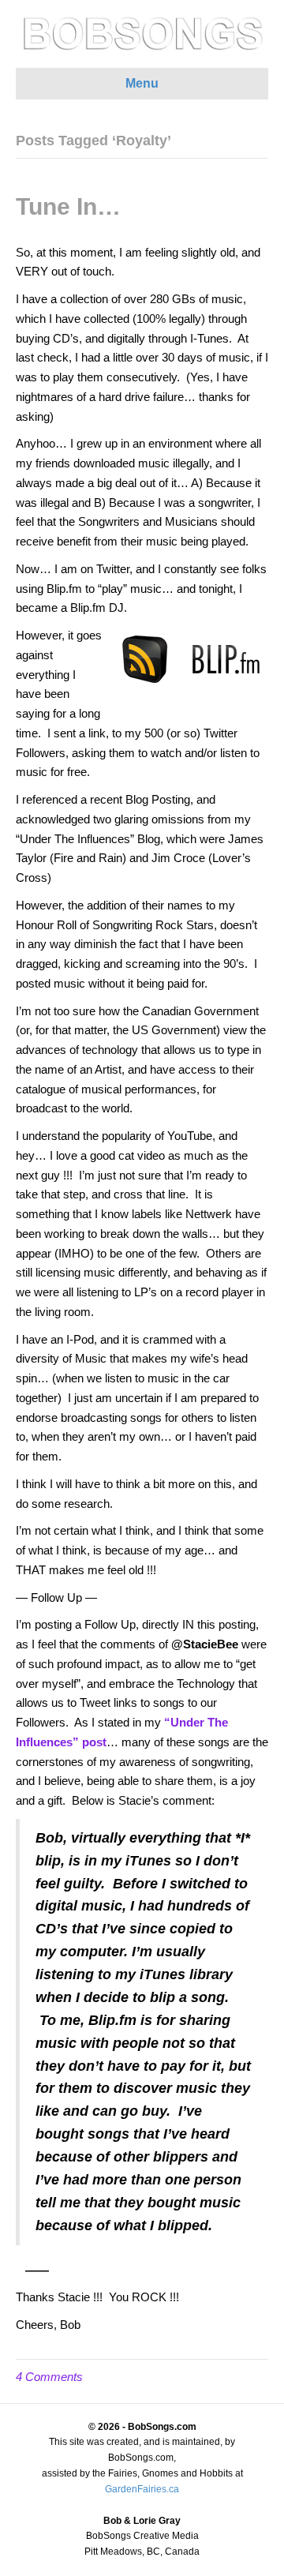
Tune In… (68, 206)
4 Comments (49, 2377)
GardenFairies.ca (142, 2489)
